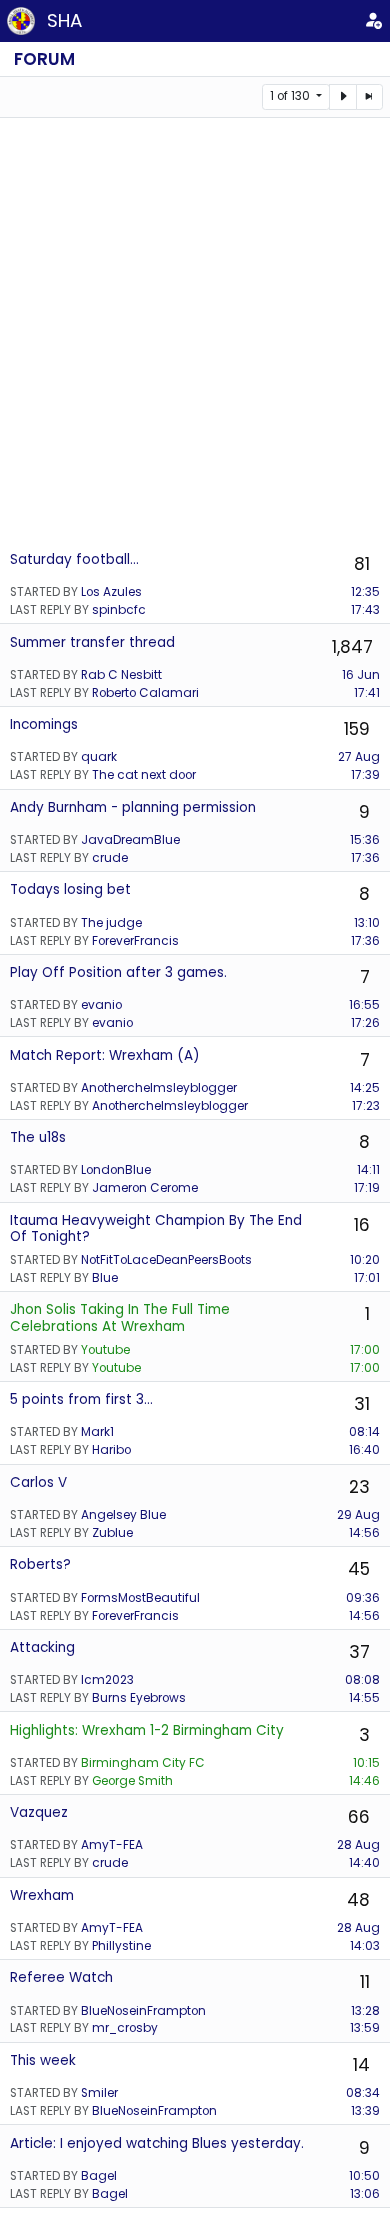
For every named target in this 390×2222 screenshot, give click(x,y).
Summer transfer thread (92, 642)
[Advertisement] (195, 333)
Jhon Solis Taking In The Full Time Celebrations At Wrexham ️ (120, 1317)
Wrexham (42, 1895)
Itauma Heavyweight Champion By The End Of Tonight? (156, 1228)
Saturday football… (74, 559)
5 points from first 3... (81, 1399)
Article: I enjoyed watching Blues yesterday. (157, 2143)
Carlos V (38, 1482)
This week (43, 2060)
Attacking (42, 1647)
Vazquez (39, 1812)
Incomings (44, 724)
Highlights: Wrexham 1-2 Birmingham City (147, 1730)
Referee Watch (61, 1977)
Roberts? (40, 1564)
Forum (44, 59)
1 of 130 (291, 96)
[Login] (373, 21)
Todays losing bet (70, 889)
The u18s (38, 1137)
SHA (64, 20)
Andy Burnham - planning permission (133, 807)
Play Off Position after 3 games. (118, 972)
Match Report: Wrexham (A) (105, 1055)
